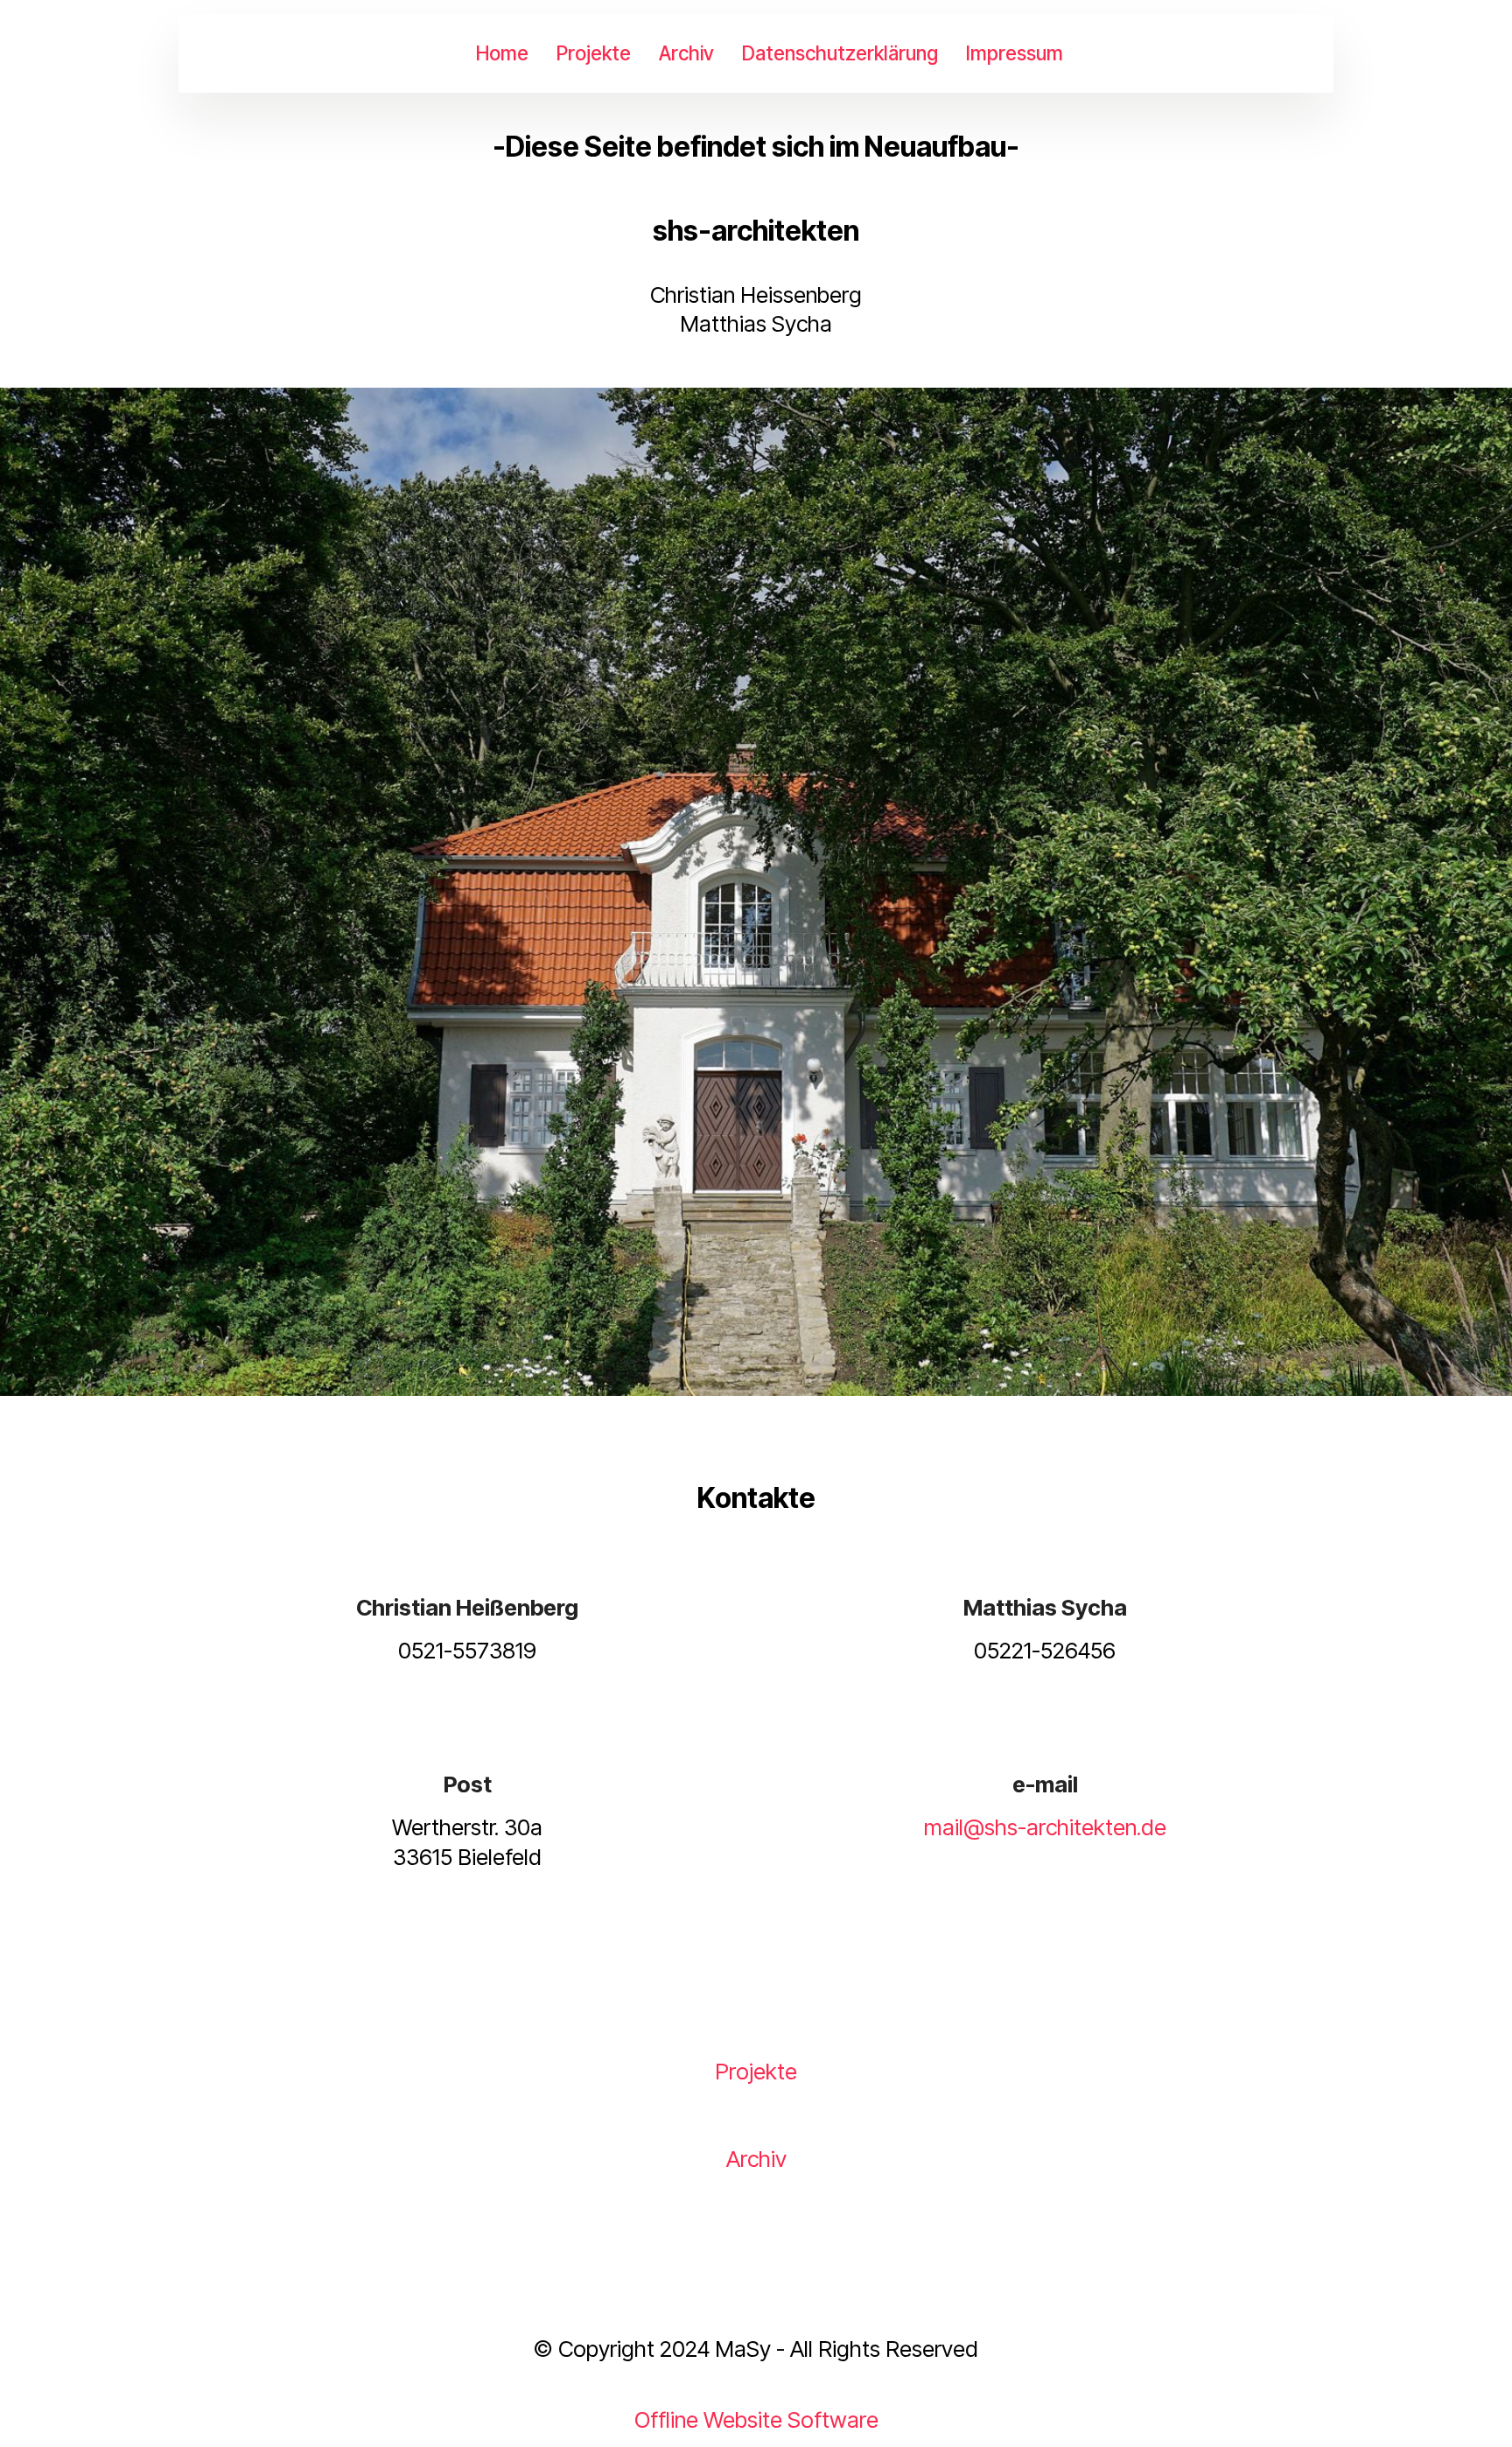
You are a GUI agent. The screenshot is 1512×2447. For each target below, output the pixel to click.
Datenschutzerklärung (840, 53)
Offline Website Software (756, 2420)
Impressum (1015, 53)
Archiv (686, 53)
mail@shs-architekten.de (1045, 1827)
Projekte (594, 53)
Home (502, 53)
